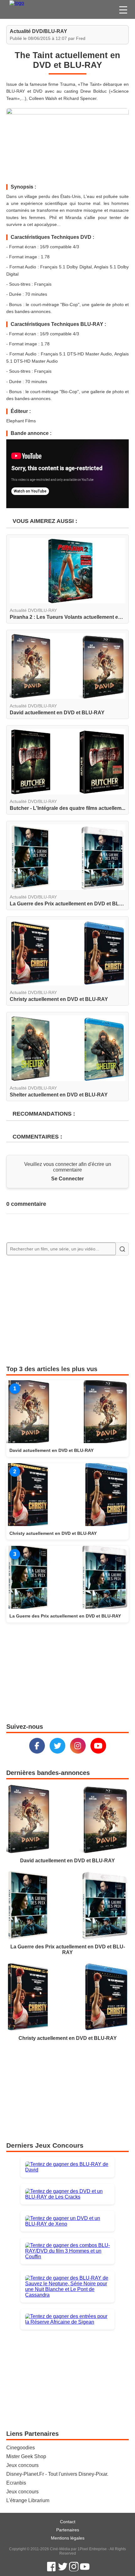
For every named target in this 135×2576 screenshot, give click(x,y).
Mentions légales (68, 2538)
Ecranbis (16, 2483)
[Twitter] (57, 1746)
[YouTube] (98, 1746)
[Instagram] (78, 1746)
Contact (68, 2522)
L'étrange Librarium (28, 2500)
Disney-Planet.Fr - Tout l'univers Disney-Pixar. (57, 2474)
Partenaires (68, 2530)
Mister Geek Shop (26, 2456)
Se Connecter (67, 1179)
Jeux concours (22, 2465)
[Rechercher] (122, 1249)
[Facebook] (37, 1746)
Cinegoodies (21, 2448)
